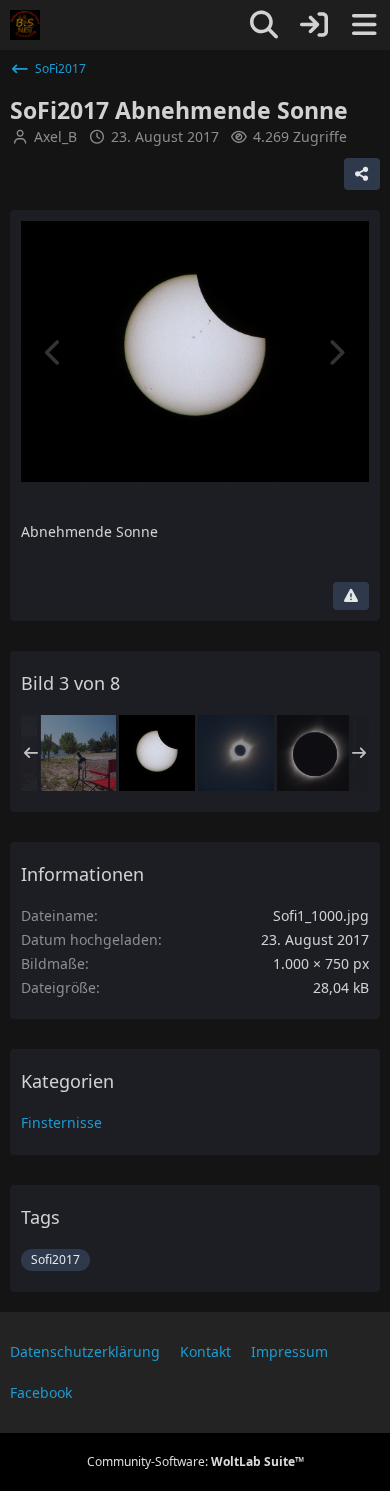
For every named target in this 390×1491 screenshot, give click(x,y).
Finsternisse (61, 1122)
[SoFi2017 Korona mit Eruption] (315, 753)
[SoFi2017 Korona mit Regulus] (236, 753)
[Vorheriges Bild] (54, 353)
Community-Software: (195, 1461)
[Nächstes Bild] (336, 353)
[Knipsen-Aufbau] (78, 753)
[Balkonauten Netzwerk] (25, 25)
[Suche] (264, 25)
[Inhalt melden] (351, 596)
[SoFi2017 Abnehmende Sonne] (157, 753)
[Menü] (364, 25)
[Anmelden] (314, 25)
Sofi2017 (55, 1259)
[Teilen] (362, 174)
